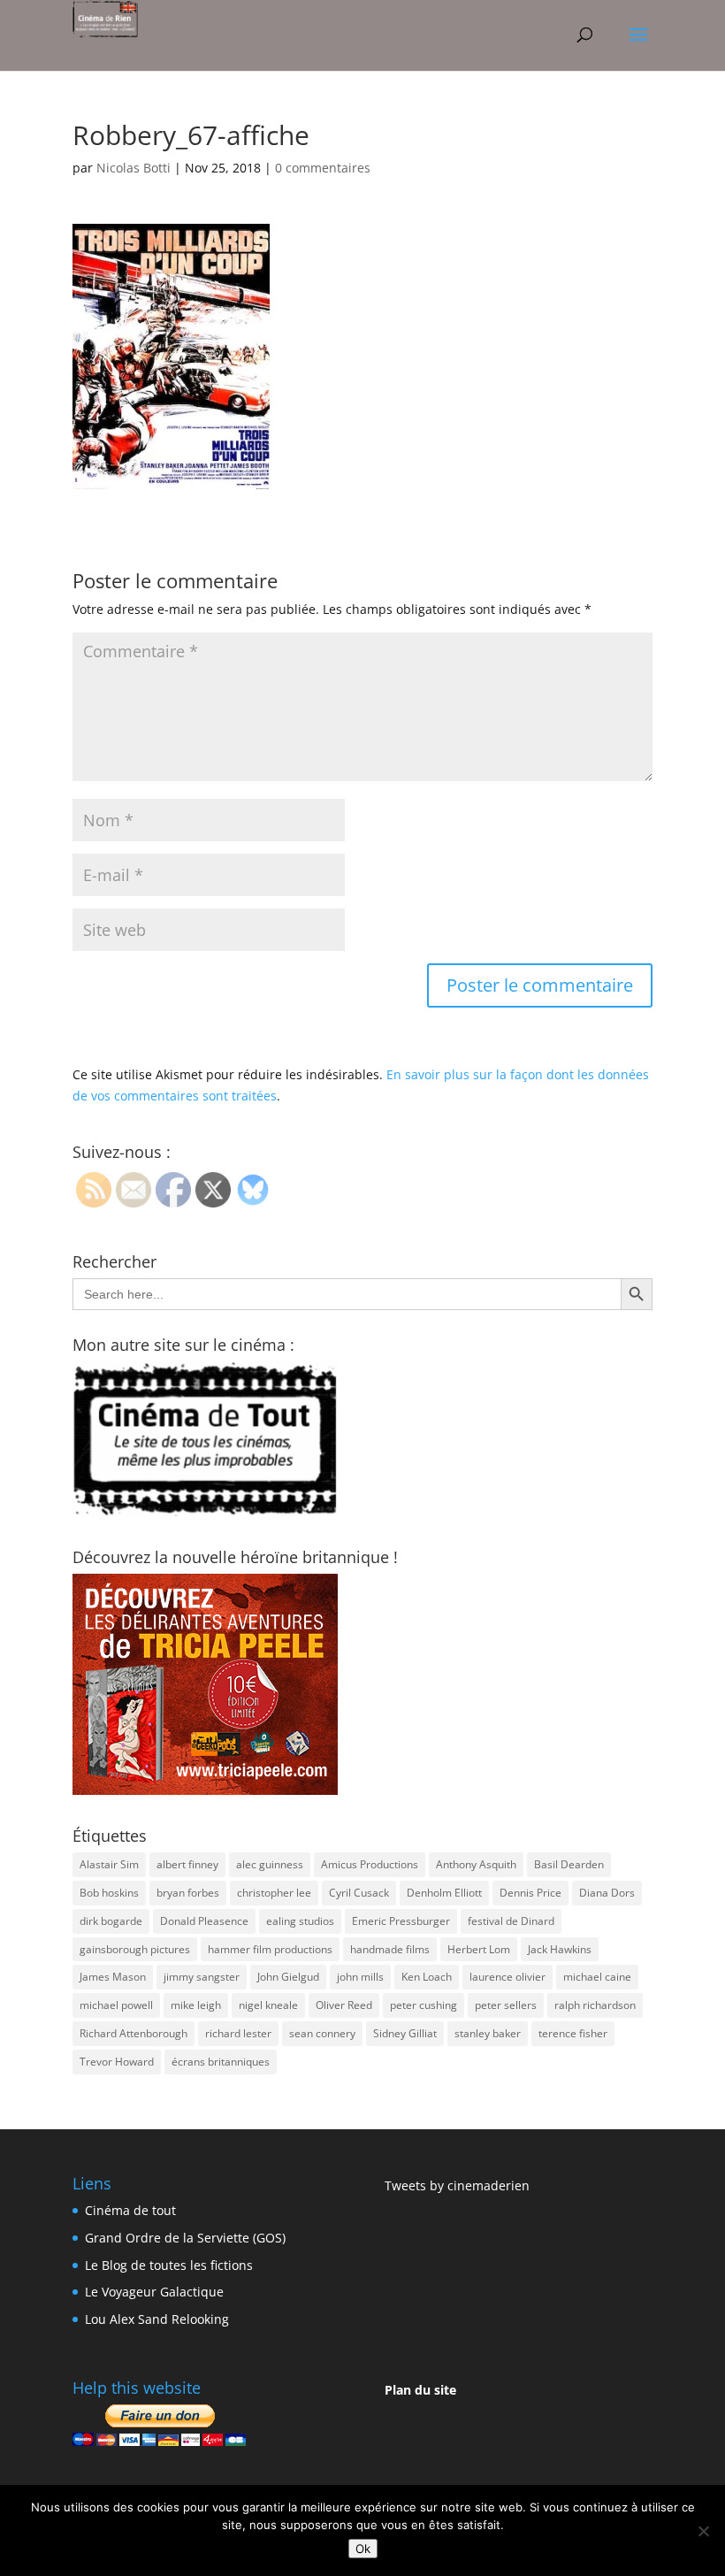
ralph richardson (595, 2005)
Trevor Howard (117, 2062)
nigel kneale (268, 2005)
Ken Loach (427, 1977)
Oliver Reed (344, 2005)
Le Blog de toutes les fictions (169, 2265)
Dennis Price (530, 1893)
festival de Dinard (511, 1921)
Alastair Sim (109, 1864)
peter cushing (424, 2005)
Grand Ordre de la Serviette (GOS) (185, 2238)
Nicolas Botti (134, 168)
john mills (360, 1977)
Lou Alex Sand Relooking (157, 2319)
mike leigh (196, 2005)
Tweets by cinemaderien (457, 2185)
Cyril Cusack (359, 1893)
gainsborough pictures (135, 1949)
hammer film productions (270, 1949)
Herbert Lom (479, 1949)
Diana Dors (607, 1893)
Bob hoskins (109, 1893)
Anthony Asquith (476, 1864)
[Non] (703, 2531)
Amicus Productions (370, 1864)
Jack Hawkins (560, 1949)
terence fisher (573, 2033)
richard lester (238, 2033)
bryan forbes (188, 1893)
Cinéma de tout (130, 2210)
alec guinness (270, 1864)
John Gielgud (288, 1977)
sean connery (322, 2033)
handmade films (390, 1949)
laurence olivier (507, 1977)
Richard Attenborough (134, 2033)
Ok (363, 2549)
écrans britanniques (221, 2062)
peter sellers (506, 2005)
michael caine (597, 1977)
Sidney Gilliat (405, 2033)
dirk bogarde (111, 1921)
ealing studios (300, 1921)
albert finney (187, 1864)
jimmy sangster (202, 1977)
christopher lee (274, 1893)
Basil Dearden (569, 1864)
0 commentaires (323, 168)
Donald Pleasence (204, 1921)
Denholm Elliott (444, 1893)
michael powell (116, 2005)
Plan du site (420, 2390)
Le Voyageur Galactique (154, 2292)
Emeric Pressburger (401, 1921)
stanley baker (488, 2033)
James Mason (113, 1977)
